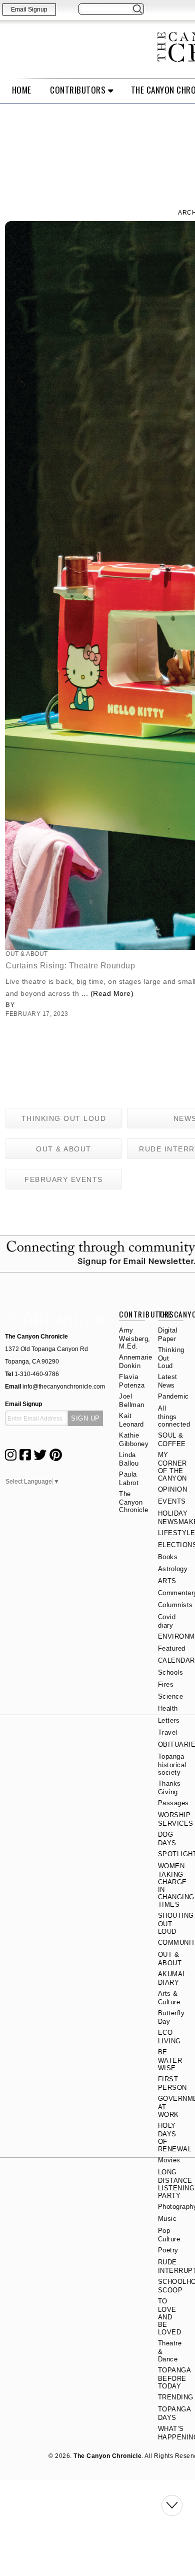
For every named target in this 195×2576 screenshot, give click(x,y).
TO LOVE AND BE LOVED (170, 2317)
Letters (169, 1720)
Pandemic (173, 1396)
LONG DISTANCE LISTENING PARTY (176, 2184)
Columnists (175, 1605)
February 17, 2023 (37, 1014)
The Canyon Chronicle (134, 1502)
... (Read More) (108, 993)
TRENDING (176, 2397)
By (16, 1005)
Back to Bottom (172, 2505)
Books (168, 1557)
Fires (166, 1684)
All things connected (174, 1416)
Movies (169, 2160)
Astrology (173, 1569)
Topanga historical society (172, 1764)
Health (168, 1708)
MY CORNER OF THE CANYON (172, 1467)
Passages (173, 1803)
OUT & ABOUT (27, 954)
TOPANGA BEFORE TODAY (174, 2378)
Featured (172, 1648)
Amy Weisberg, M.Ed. (135, 1338)
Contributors (78, 90)
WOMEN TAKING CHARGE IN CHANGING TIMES (176, 1885)
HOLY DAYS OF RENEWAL (175, 2137)
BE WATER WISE (170, 2060)
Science (171, 1696)
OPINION (173, 1489)
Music (167, 2219)
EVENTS (172, 1501)
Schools (171, 1672)
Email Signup (29, 10)
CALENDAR (176, 1660)
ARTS (167, 1581)
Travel (168, 1732)
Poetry (168, 2250)
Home (22, 90)
